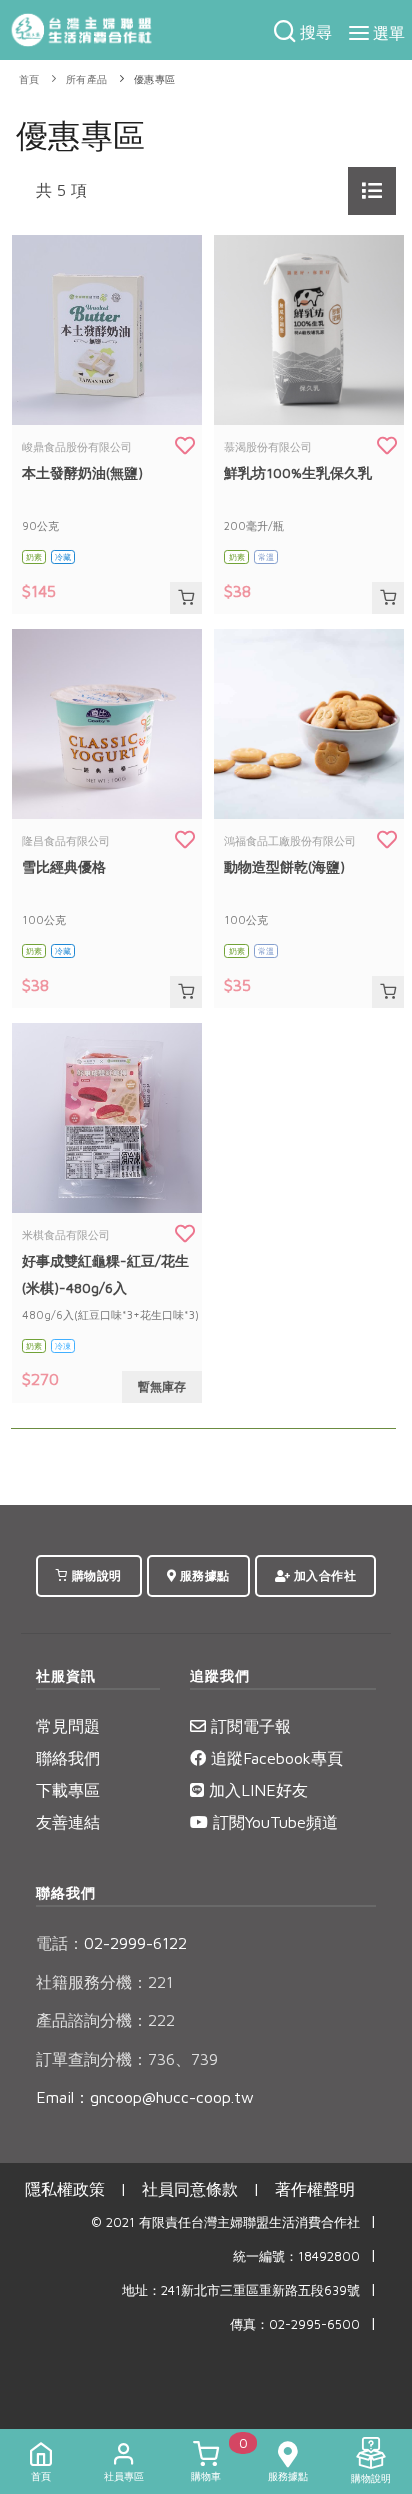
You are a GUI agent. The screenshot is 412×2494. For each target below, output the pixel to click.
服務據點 (203, 1575)
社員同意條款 (190, 2189)
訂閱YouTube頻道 (273, 1822)
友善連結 (68, 1822)
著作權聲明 (315, 2189)
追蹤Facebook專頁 (274, 1758)
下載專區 (68, 1790)
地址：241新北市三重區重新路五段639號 (241, 2290)
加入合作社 (323, 1575)
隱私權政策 (65, 2189)
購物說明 (95, 1575)
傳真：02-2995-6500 (295, 2324)
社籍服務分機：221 (104, 1982)
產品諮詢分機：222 (105, 2020)
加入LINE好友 (256, 1790)
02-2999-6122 (111, 1943)
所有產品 (87, 79)
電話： (60, 1943)
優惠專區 (155, 79)
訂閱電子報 (248, 1726)
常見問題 (68, 1726)
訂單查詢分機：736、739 (127, 2059)
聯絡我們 (68, 1758)
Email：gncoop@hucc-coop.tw (145, 2097)
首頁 (29, 79)
